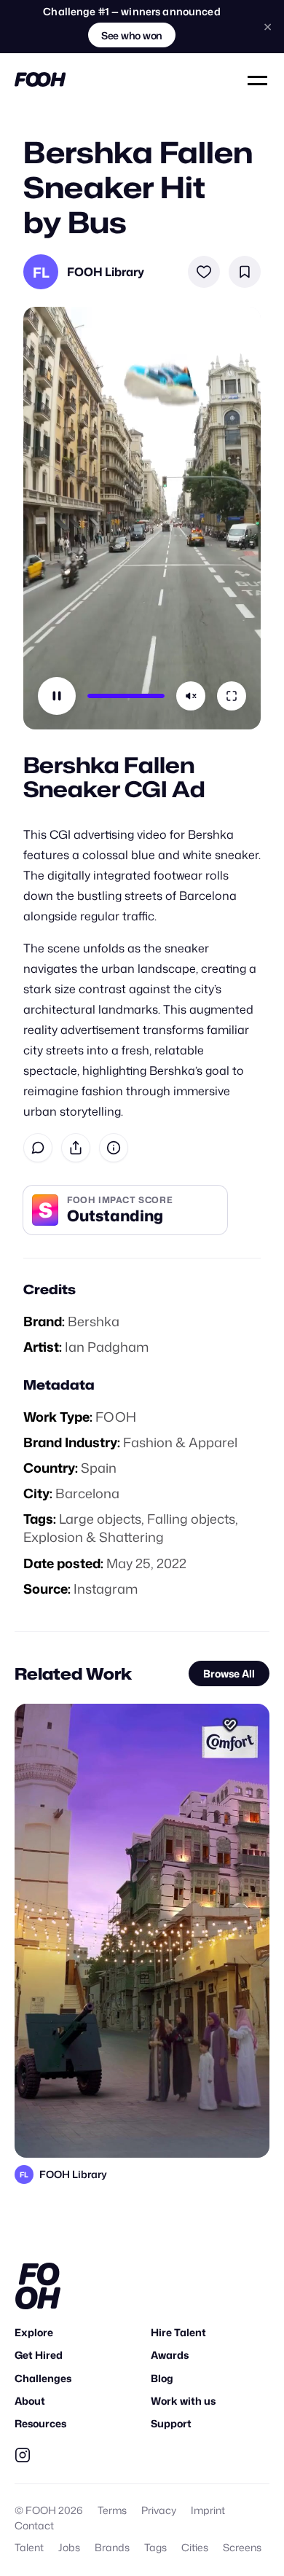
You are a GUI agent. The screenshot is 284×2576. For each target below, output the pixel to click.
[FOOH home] (40, 79)
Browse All (229, 1673)
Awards (170, 2355)
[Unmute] (191, 696)
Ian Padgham (107, 1347)
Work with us (183, 2401)
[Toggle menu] (259, 79)
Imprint (208, 2510)
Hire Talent (178, 2332)
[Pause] (57, 696)
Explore (34, 2332)
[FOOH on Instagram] (23, 2455)
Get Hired (39, 2355)
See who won (132, 35)
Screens (242, 2547)
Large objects (100, 1519)
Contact (34, 2525)
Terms (112, 2510)
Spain (99, 1468)
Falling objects (191, 1519)
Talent (29, 2547)
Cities (195, 2547)
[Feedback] (38, 1148)
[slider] (126, 696)
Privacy (159, 2510)
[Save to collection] (245, 272)
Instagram (106, 1589)
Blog (162, 2378)
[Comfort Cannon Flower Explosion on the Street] (142, 1930)
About (30, 2401)
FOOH (116, 1417)
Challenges (43, 2378)
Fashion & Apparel (180, 1442)
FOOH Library (106, 272)
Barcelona (87, 1493)
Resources (40, 2423)
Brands (112, 2547)
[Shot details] (114, 1148)
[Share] (76, 1148)
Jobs (69, 2547)
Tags (155, 2547)
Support (171, 2423)
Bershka (94, 1321)
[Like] (204, 272)
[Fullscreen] (232, 696)
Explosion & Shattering (94, 1537)
